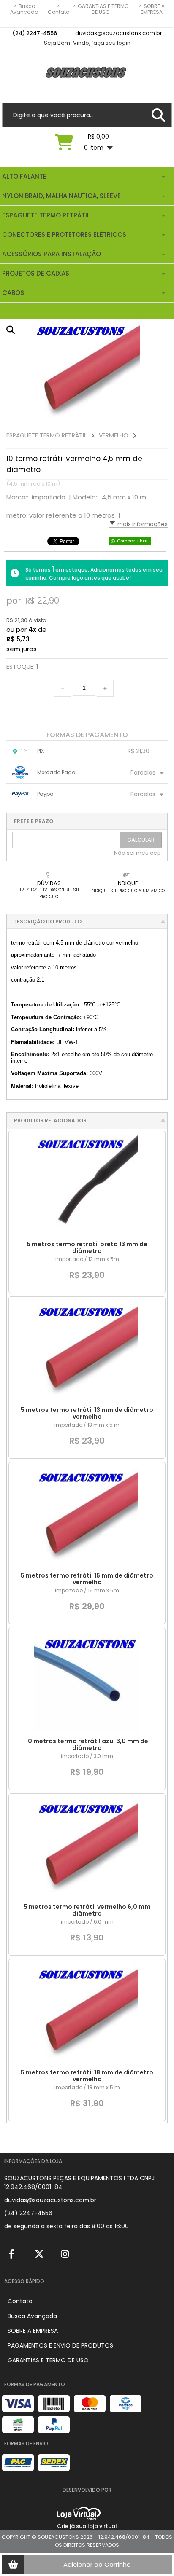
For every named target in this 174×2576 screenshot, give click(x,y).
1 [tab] (163, 416)
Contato (58, 9)
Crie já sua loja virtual (87, 2526)
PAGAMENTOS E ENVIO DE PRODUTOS (60, 2345)
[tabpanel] (87, 372)
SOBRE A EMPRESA (152, 9)
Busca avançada (24, 9)
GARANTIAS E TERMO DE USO (101, 9)
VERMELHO (114, 435)
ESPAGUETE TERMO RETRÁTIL (46, 435)
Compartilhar (132, 541)
